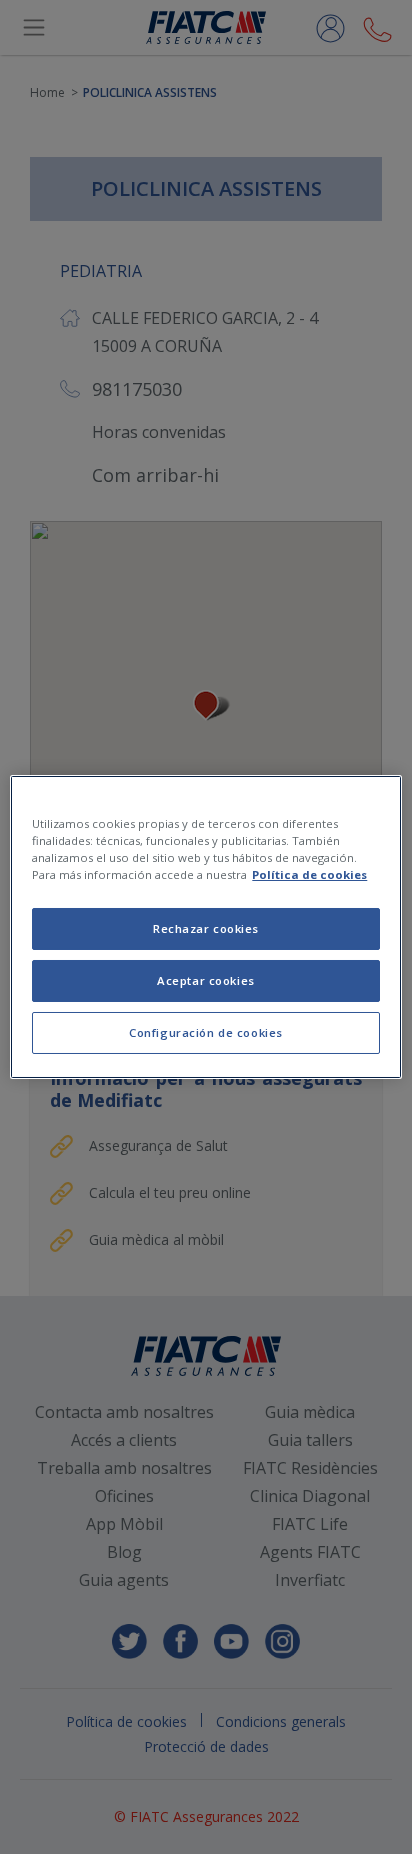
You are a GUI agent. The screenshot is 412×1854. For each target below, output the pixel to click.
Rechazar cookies (206, 928)
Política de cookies (309, 874)
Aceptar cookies (206, 980)
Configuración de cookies (206, 1032)
